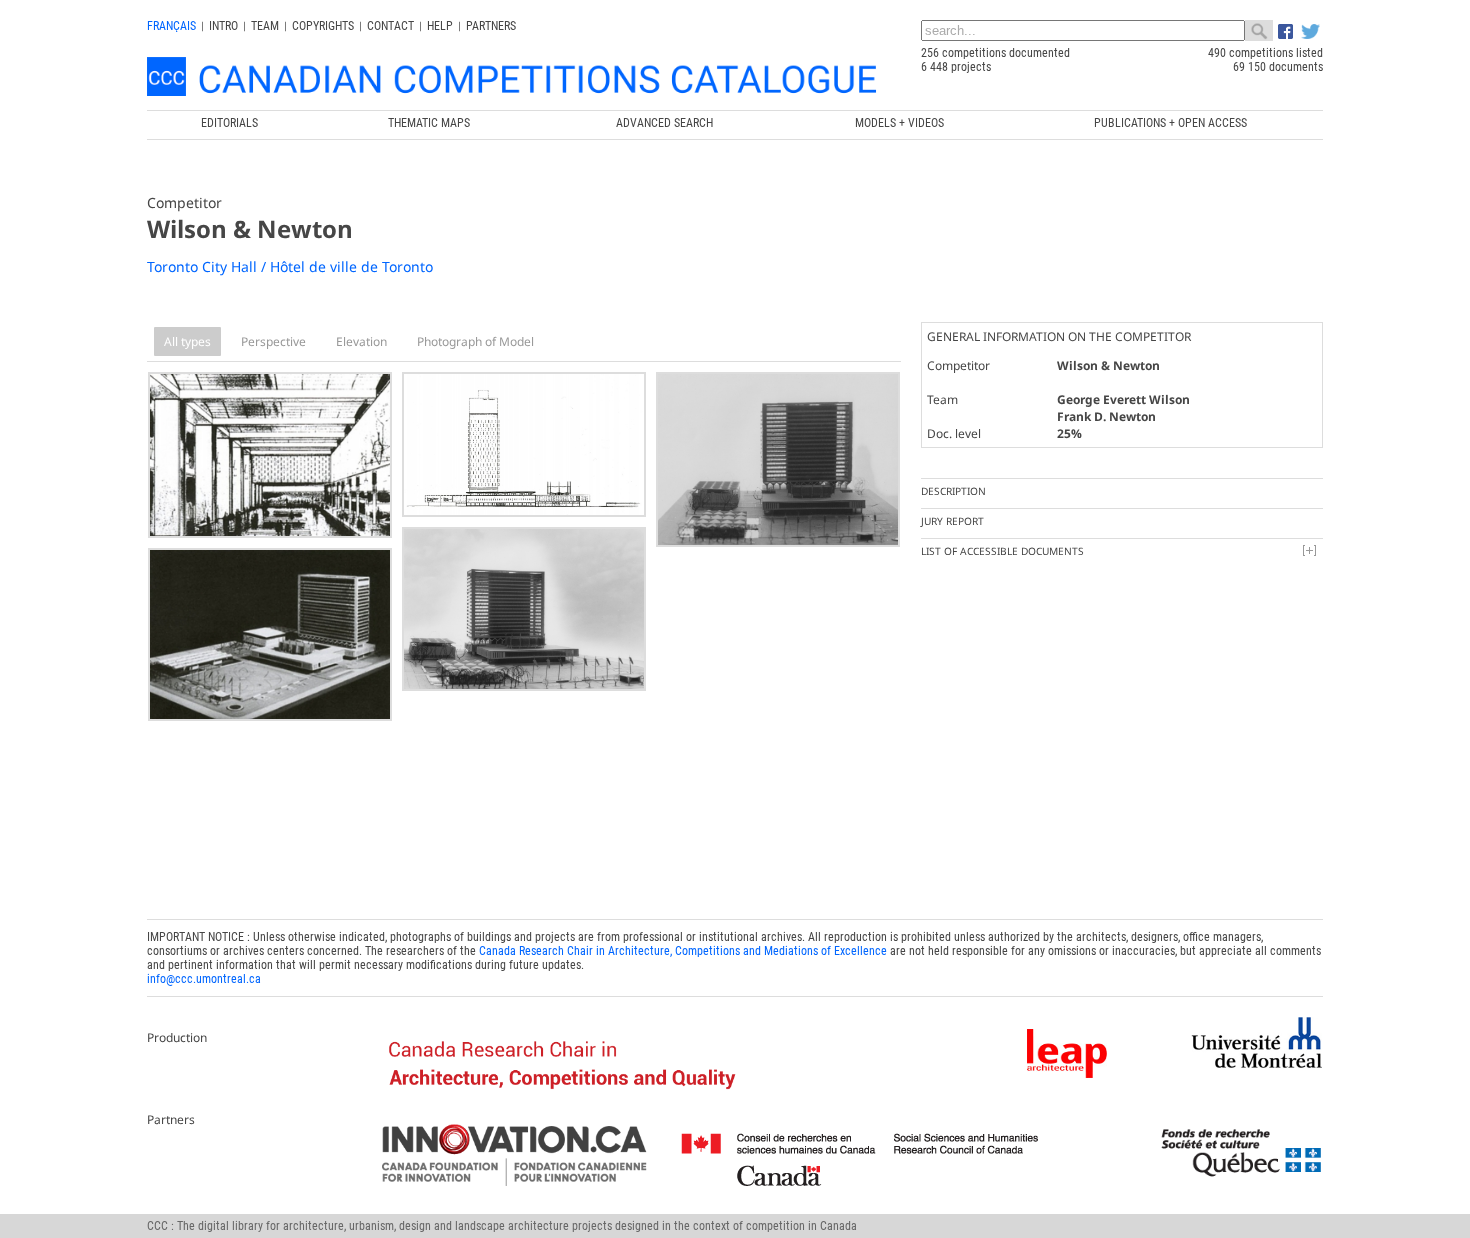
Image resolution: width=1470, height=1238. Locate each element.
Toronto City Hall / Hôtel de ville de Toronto (290, 266)
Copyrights (323, 26)
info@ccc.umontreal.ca (204, 979)
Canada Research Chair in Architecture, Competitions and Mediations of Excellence (683, 951)
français (171, 26)
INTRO (223, 26)
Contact (390, 26)
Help (440, 26)
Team (265, 26)
